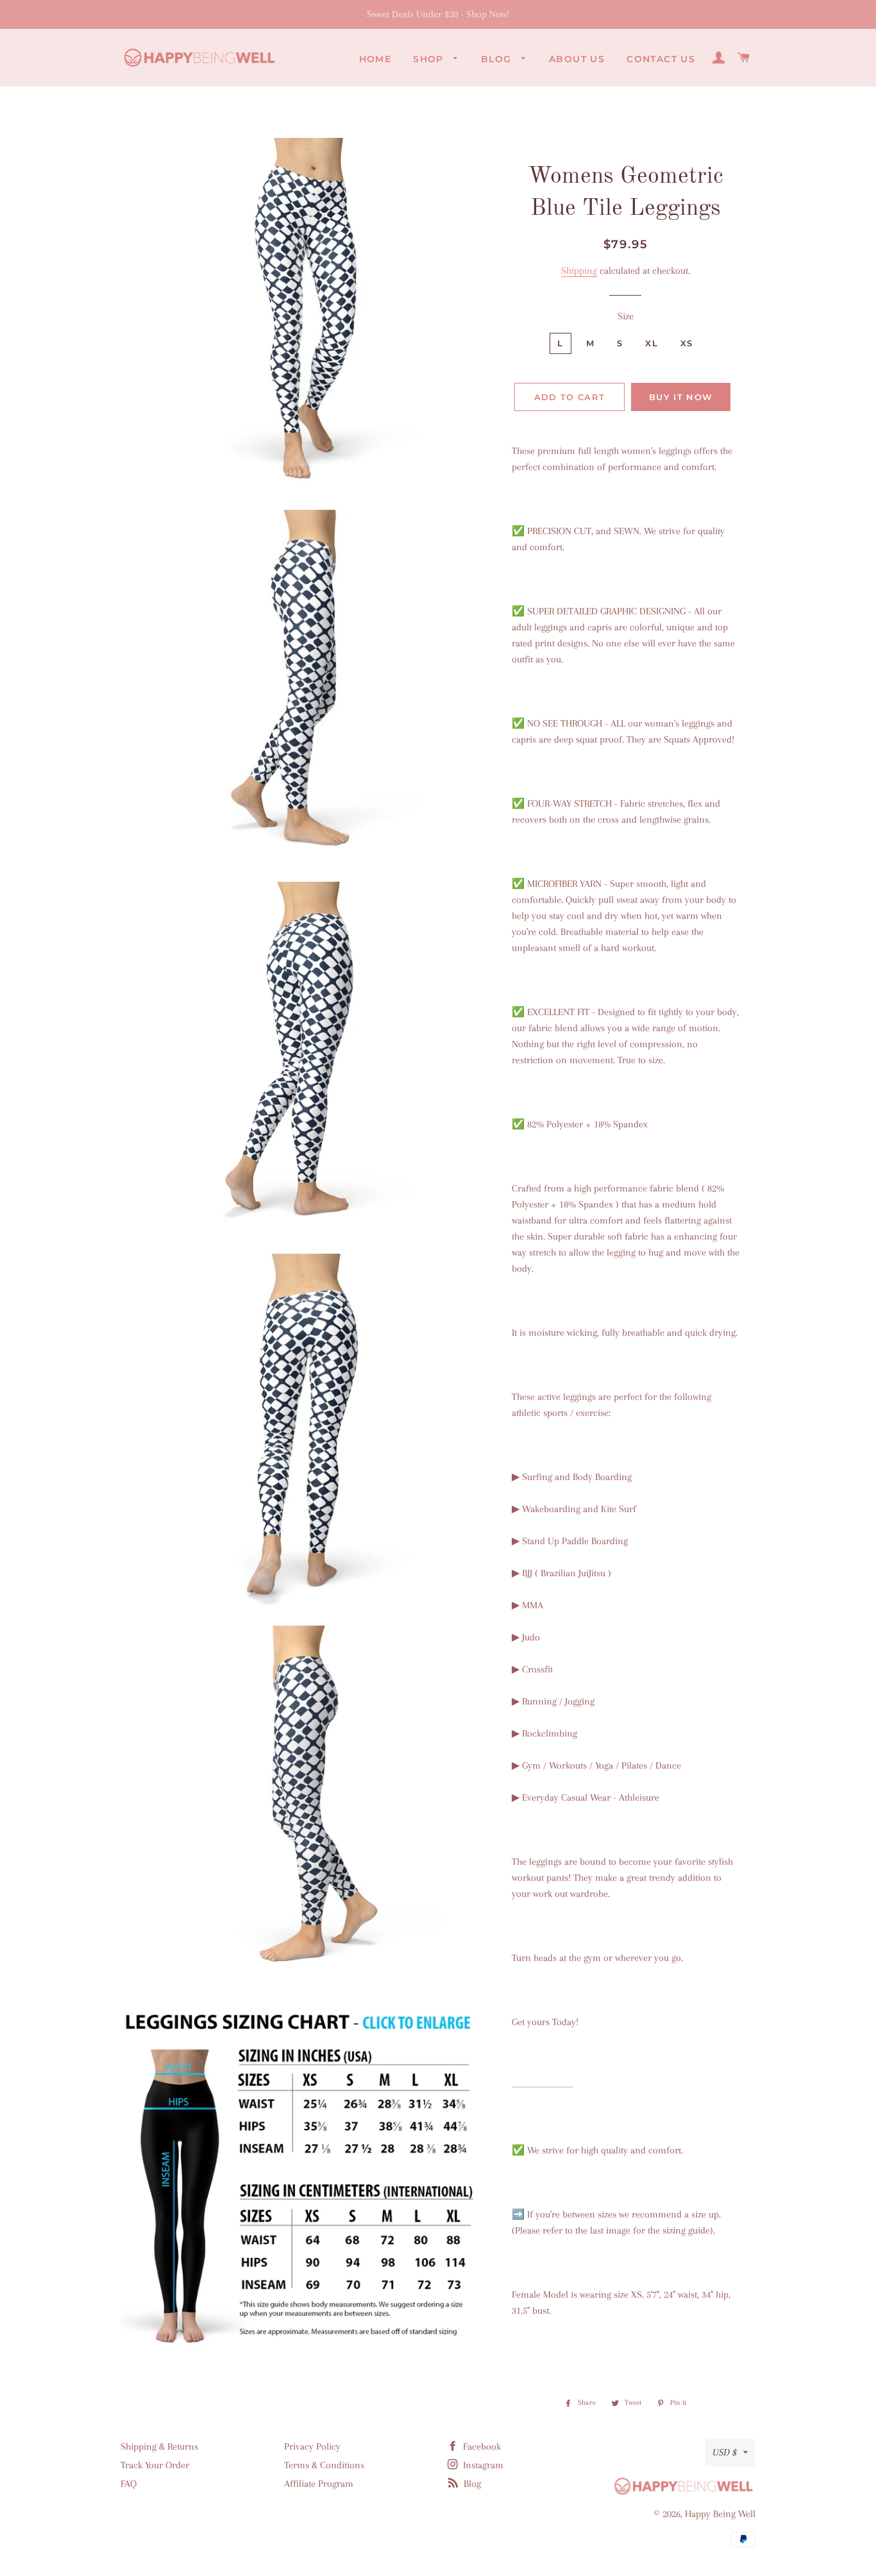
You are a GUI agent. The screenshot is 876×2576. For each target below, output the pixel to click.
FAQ (129, 2484)
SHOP (430, 59)
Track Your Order (155, 2465)
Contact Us (661, 59)
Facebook (481, 2446)
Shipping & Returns (159, 2446)
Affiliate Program (319, 2484)
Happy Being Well (720, 2514)
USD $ (725, 2452)
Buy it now (681, 397)
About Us (577, 59)
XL (652, 343)
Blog (498, 59)
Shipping (579, 271)
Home (375, 59)
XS (687, 343)
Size (626, 316)
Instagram (482, 2465)
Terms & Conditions (324, 2465)
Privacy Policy (312, 2446)
